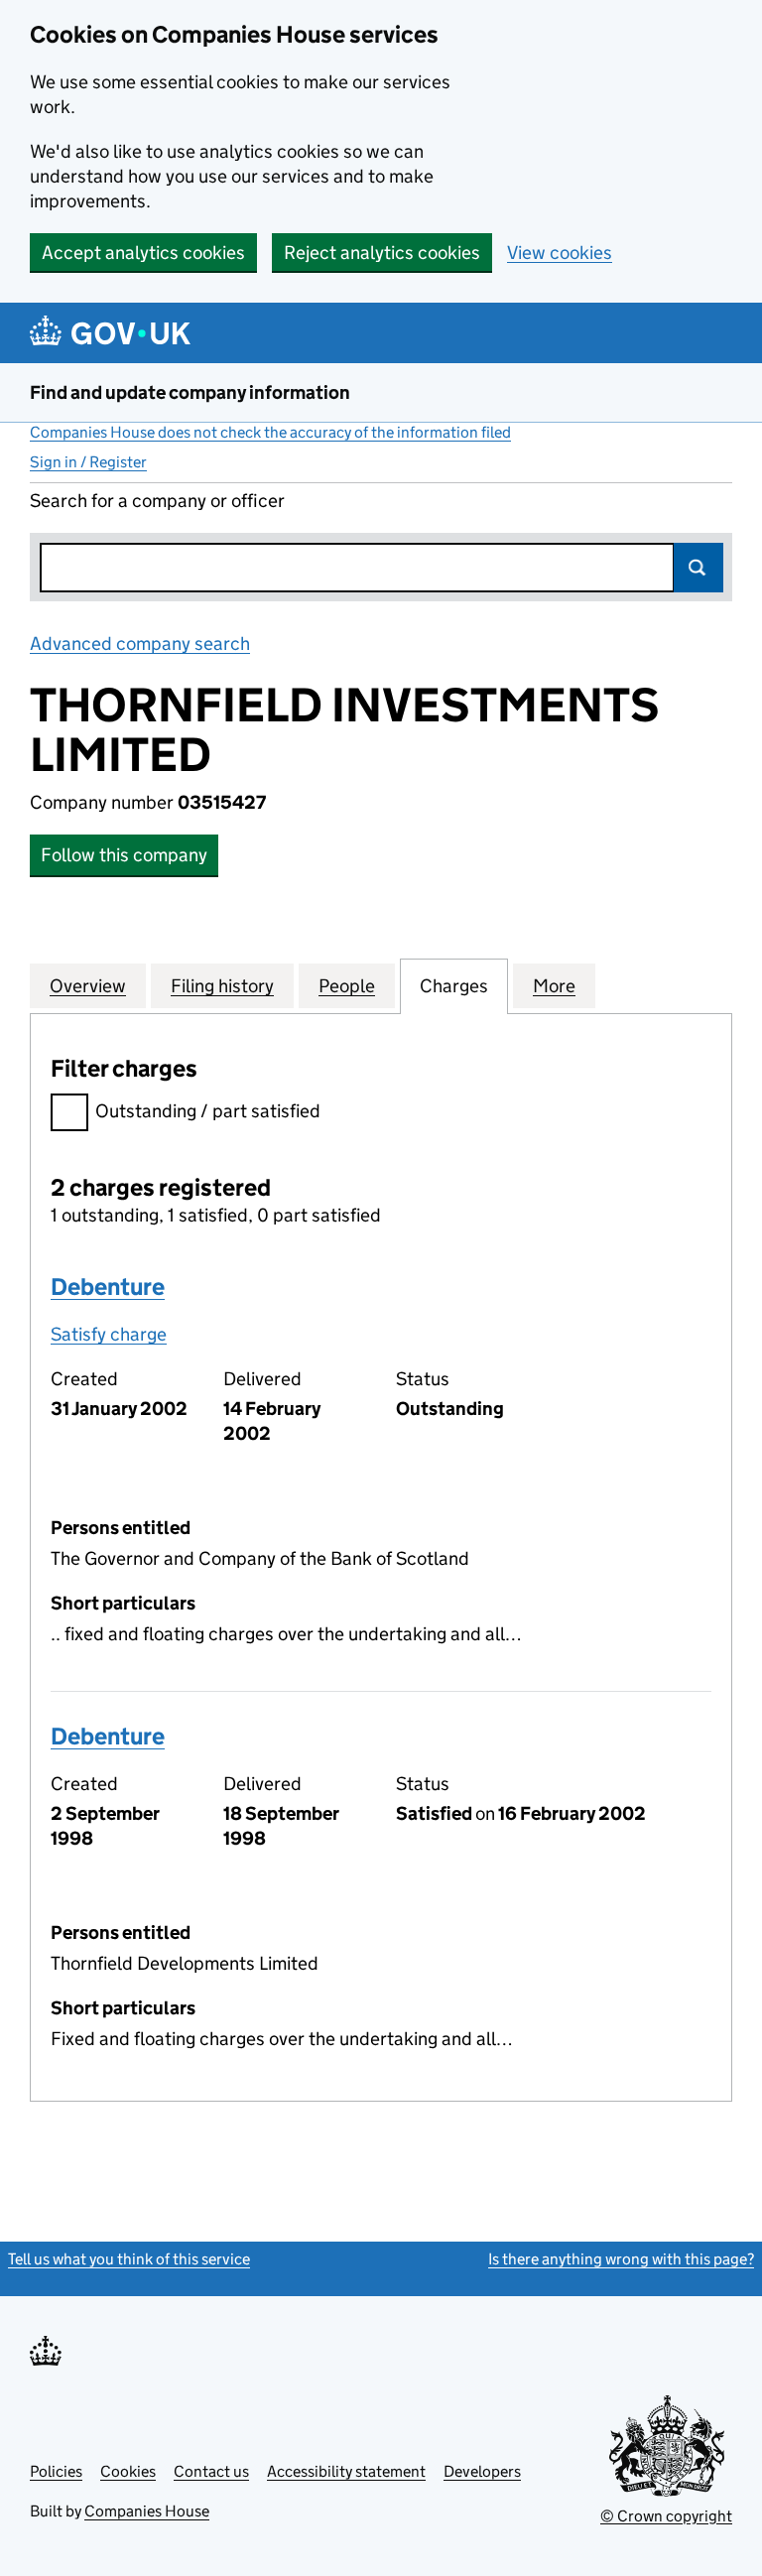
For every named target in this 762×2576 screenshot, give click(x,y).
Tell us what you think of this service (129, 2259)
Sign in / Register (88, 462)
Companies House (147, 2511)
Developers (482, 2471)
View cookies (560, 253)
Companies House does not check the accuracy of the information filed (270, 432)
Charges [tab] (454, 986)
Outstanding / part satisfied (208, 1111)
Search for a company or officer (157, 501)
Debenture (108, 1287)
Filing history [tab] (222, 986)
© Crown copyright (666, 2516)
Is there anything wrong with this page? (621, 2259)
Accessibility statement (346, 2471)
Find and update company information (190, 392)
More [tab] (554, 986)
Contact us (211, 2471)
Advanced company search (140, 644)
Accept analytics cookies (143, 253)
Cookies (128, 2471)
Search (698, 568)
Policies (56, 2471)
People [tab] (347, 986)
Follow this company (124, 855)
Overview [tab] (88, 986)
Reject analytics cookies (382, 253)
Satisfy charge (109, 1334)
